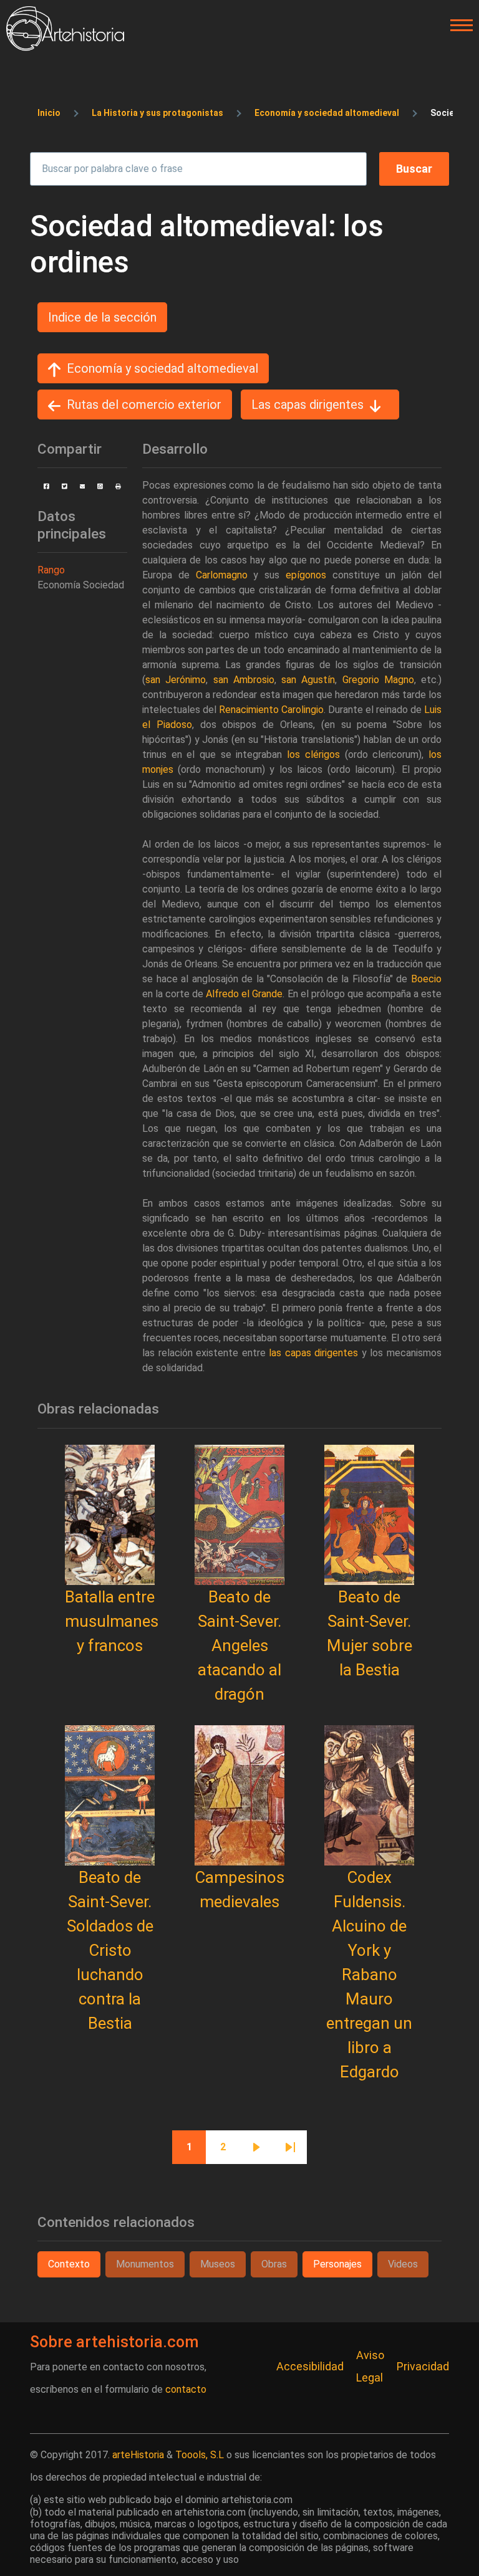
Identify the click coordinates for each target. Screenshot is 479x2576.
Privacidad (423, 2366)
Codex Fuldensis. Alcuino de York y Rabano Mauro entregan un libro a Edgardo (369, 1975)
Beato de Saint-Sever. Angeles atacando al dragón (239, 1645)
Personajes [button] (337, 2264)
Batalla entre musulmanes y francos (112, 1621)
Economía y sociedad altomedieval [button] (162, 368)
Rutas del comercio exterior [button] (144, 405)
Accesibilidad (310, 2366)
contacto (186, 2389)
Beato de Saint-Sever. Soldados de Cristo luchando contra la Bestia (110, 1950)
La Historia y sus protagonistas (157, 113)
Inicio (49, 113)
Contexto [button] (69, 2264)
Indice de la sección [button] (102, 317)
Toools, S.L (200, 2455)
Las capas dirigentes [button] (307, 405)
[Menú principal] (458, 26)
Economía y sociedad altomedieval (327, 113)
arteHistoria (138, 2455)
